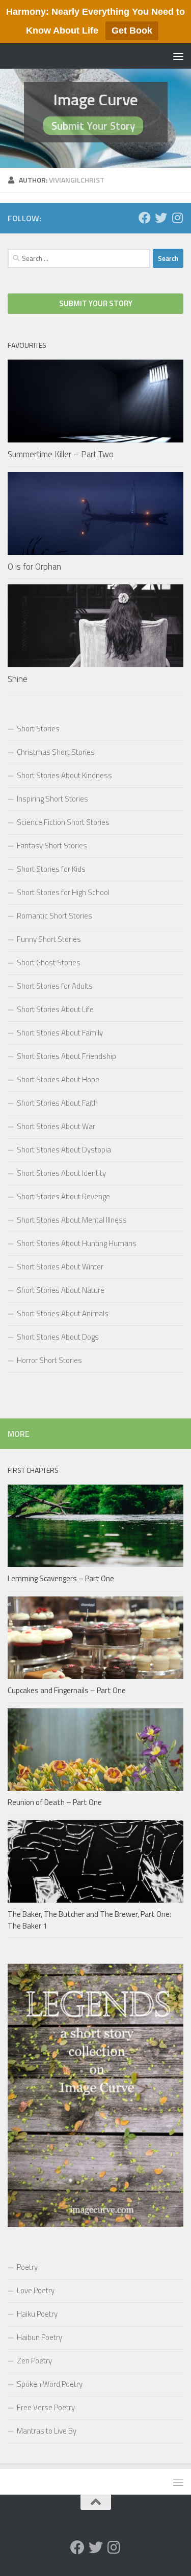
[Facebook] (145, 218)
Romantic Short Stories (54, 916)
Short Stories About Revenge (63, 1196)
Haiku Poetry (37, 2314)
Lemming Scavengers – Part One (61, 1578)
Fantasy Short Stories (52, 846)
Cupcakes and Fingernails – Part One (67, 1690)
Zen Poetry (34, 2361)
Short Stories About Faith (57, 1103)
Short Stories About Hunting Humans (77, 1243)
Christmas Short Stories (56, 752)
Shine (18, 679)
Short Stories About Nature (61, 1290)
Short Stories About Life (55, 1009)
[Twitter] (161, 218)
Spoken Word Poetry (50, 2384)
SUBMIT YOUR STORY (96, 303)
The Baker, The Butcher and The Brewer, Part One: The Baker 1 (89, 1920)
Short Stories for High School (63, 892)
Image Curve (95, 99)
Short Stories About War (56, 1126)
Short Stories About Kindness (64, 775)
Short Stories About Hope (58, 1079)
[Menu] (178, 56)
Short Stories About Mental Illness (72, 1220)
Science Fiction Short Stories (63, 822)
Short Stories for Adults (55, 986)
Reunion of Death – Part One (55, 1802)
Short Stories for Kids (51, 869)
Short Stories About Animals (63, 1313)
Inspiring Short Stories (52, 799)
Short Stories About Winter (60, 1267)
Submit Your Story (93, 126)
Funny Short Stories (49, 939)
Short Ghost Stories (49, 963)
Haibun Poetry (39, 2337)
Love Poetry (36, 2290)
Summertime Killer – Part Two (61, 454)
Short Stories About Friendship (66, 1056)
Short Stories (38, 729)
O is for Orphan (34, 567)
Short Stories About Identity (61, 1173)
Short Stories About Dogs (58, 1337)
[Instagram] (177, 218)
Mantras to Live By (47, 2431)
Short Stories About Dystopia (64, 1150)
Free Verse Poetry (46, 2407)
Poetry (27, 2267)
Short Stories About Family (60, 1033)
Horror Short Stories (49, 1360)
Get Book (132, 31)
